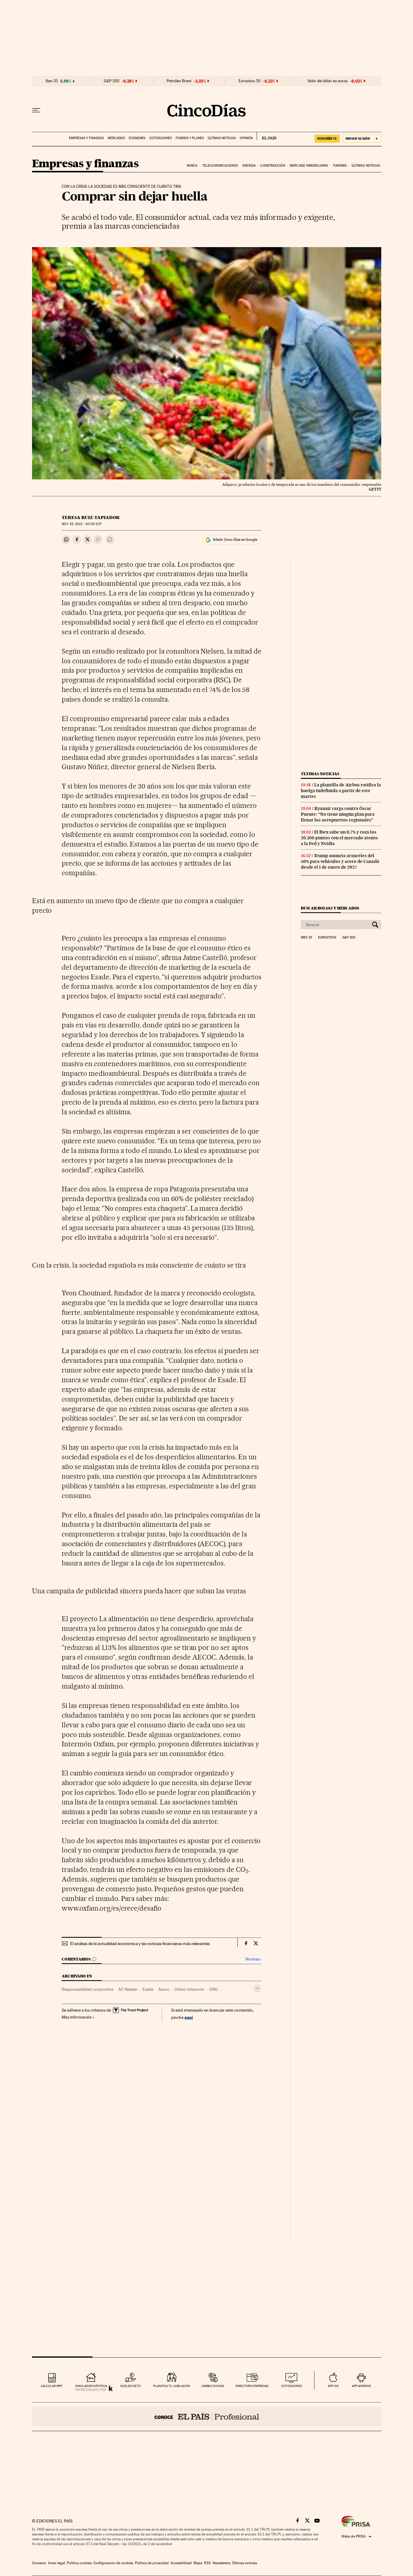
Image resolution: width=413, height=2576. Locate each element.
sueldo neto (130, 2386)
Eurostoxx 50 (250, 81)
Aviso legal (57, 2563)
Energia (249, 166)
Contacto (39, 2563)
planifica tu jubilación (172, 2386)
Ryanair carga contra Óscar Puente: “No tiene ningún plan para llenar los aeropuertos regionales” (338, 814)
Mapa (198, 2563)
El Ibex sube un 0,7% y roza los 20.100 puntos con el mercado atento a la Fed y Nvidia (339, 838)
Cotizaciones (161, 138)
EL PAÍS (267, 136)
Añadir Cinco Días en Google (235, 540)
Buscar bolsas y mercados (330, 908)
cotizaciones (292, 2386)
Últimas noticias (222, 138)
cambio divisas (213, 2386)
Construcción (273, 166)
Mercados (116, 138)
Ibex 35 (52, 81)
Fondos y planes (190, 138)
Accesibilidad (181, 2563)
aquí (189, 2017)
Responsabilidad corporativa (88, 1989)
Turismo (340, 166)
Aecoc (164, 1989)
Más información (77, 2017)
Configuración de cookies (113, 2563)
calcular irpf (52, 2386)
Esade (148, 1989)
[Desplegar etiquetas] (257, 1988)
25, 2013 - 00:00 (81, 524)
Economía (137, 138)
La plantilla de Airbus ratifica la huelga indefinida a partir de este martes (341, 791)
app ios (333, 2386)
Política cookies (79, 2563)
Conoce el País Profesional (207, 2417)
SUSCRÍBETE (327, 139)
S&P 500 (112, 81)
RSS (207, 2563)
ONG (213, 1989)
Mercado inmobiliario (309, 166)
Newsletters (221, 2563)
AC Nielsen (128, 1989)
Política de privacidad (152, 2563)
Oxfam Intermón (189, 1989)
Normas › (254, 1959)
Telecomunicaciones (220, 166)
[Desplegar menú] (36, 110)
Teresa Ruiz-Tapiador (91, 517)
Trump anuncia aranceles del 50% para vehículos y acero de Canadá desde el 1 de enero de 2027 (340, 861)
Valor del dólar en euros (328, 81)
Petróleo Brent (179, 81)
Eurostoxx (327, 938)
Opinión (246, 138)
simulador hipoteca (91, 2386)
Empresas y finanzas (86, 138)
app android (361, 2386)
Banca (192, 166)
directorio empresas (252, 2386)
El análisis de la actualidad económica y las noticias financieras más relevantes (140, 1944)
